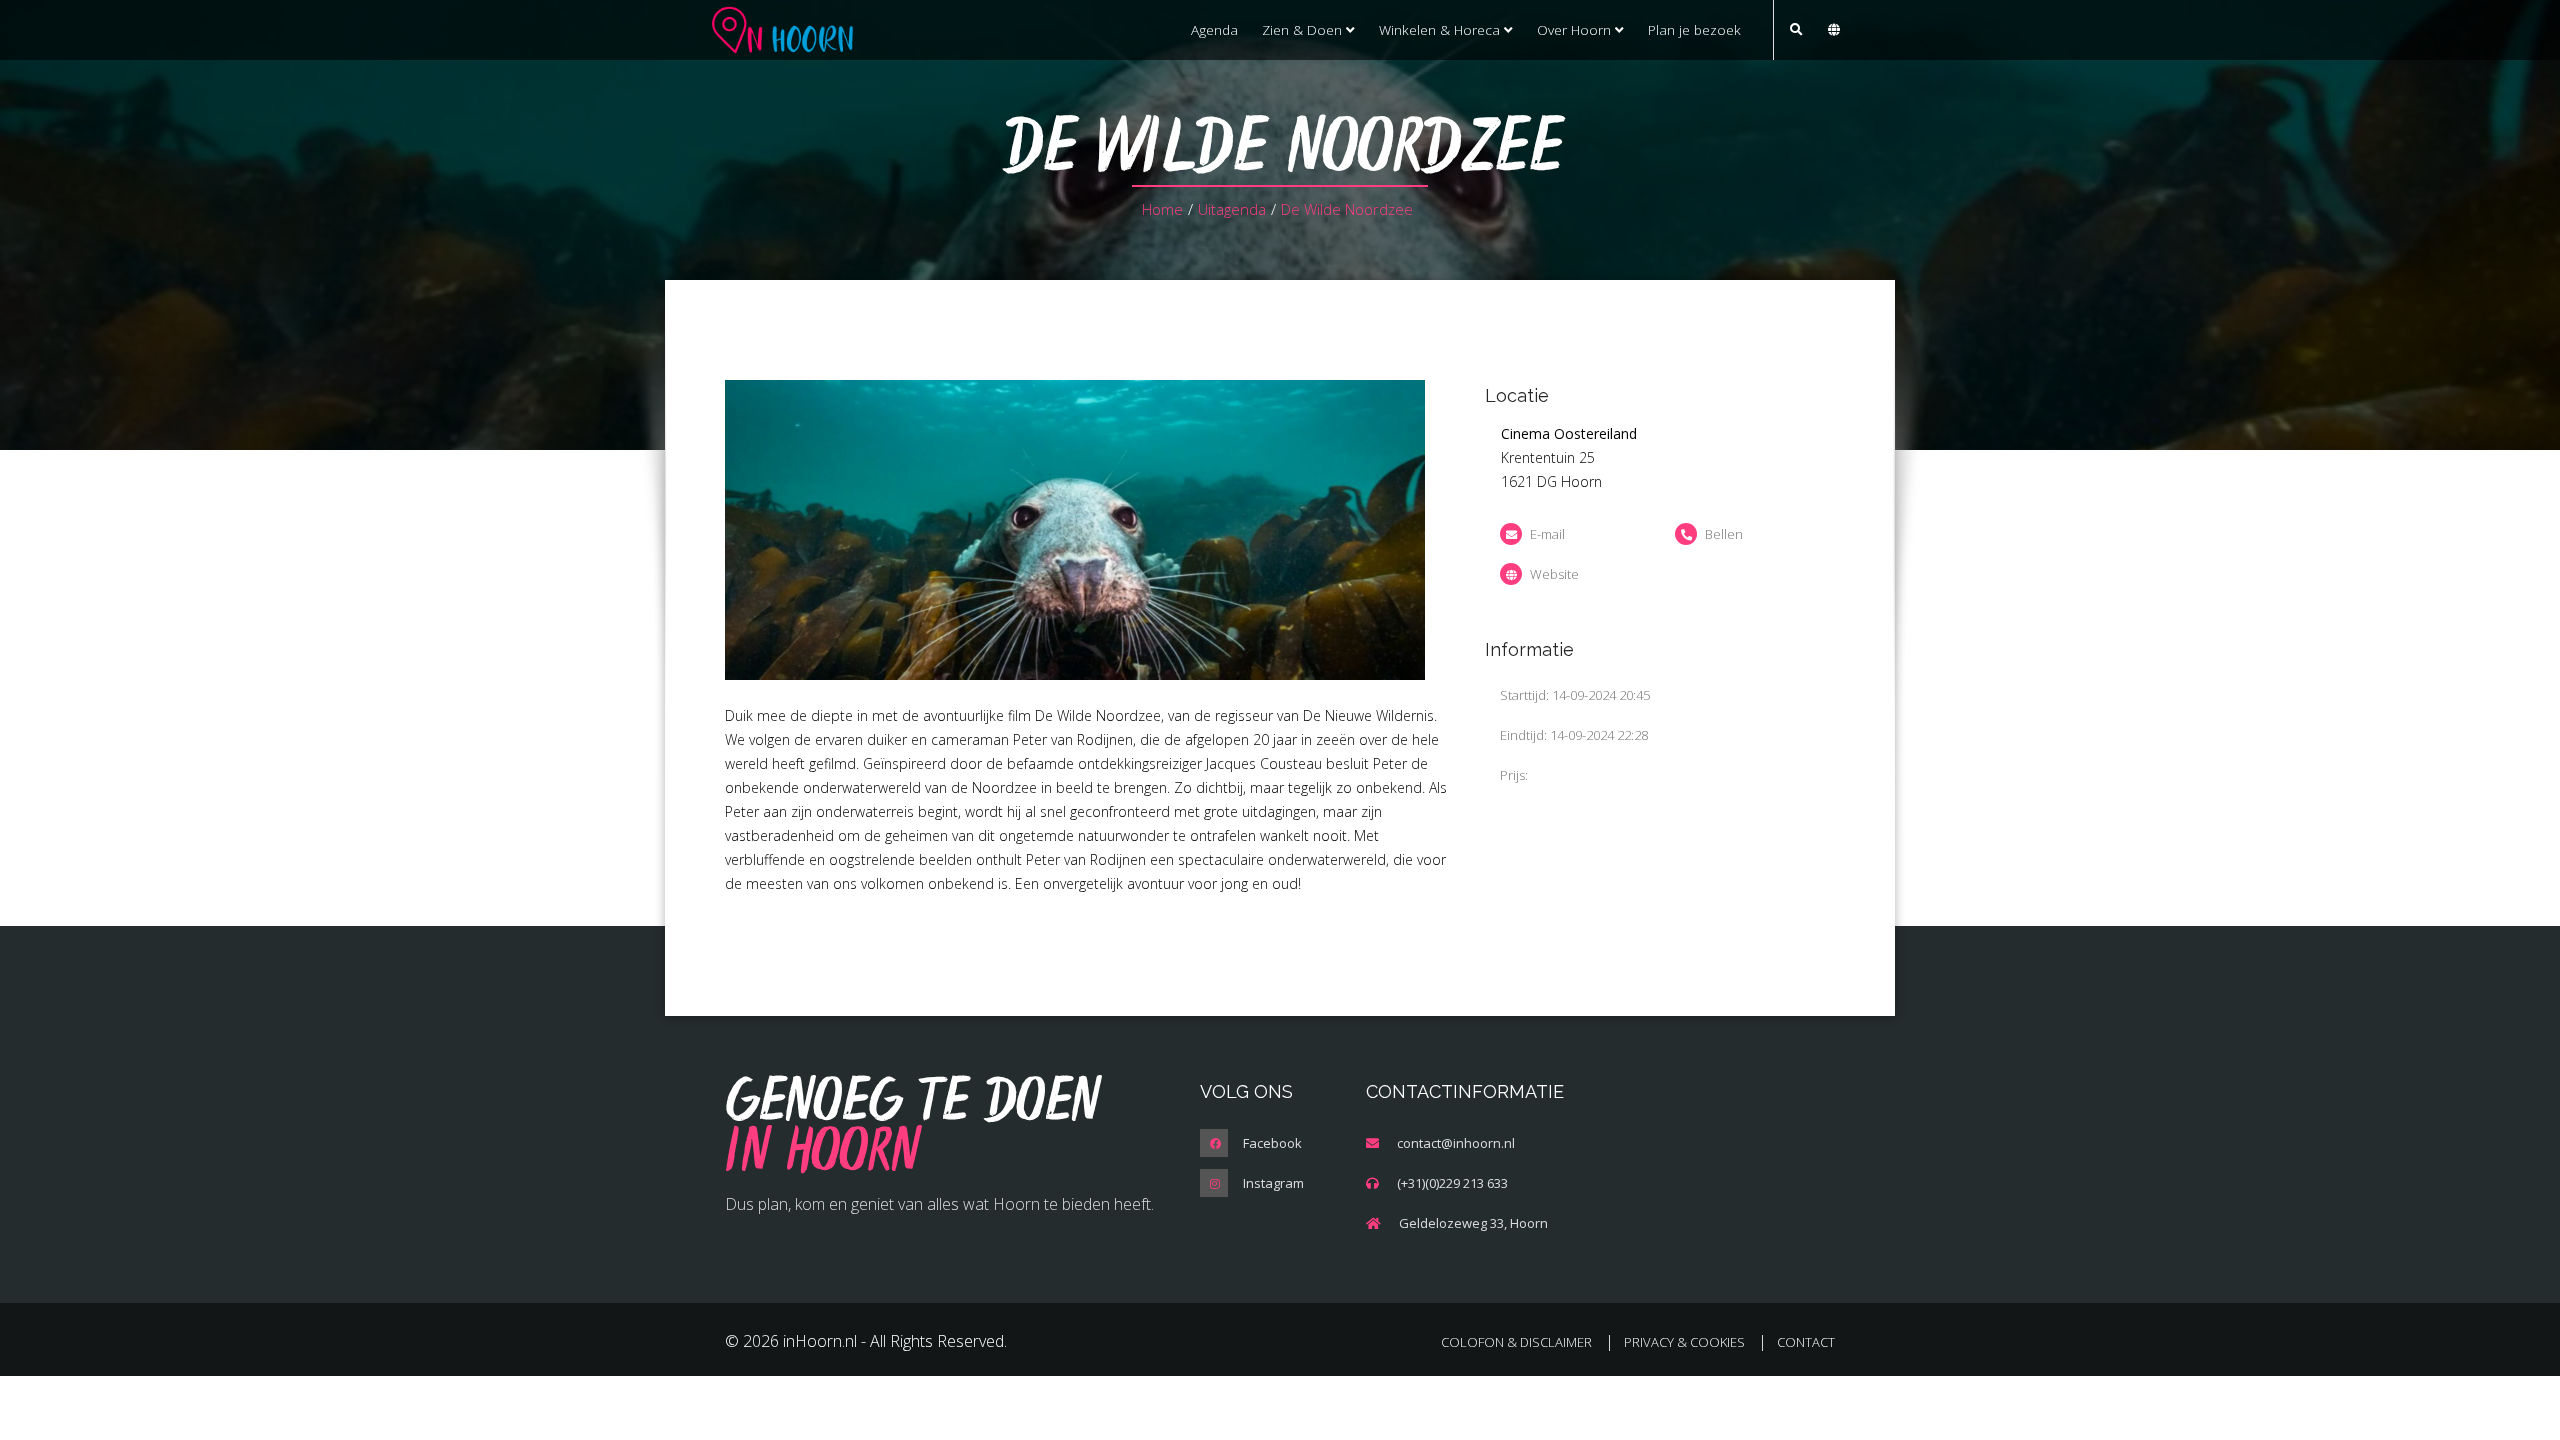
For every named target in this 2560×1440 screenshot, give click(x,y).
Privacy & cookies (1684, 1342)
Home (1162, 209)
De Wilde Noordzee (1347, 209)
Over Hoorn (1576, 29)
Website (1554, 574)
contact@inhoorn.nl (1456, 1143)
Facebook (1272, 1143)
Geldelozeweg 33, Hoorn (1473, 1223)
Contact (1806, 1342)
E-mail (1547, 534)
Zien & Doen (1304, 29)
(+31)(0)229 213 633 (1452, 1183)
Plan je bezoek (1694, 29)
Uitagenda (1232, 209)
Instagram (1273, 1183)
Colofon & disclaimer (1516, 1342)
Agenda (1214, 29)
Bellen (1724, 534)
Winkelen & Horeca (1441, 29)
